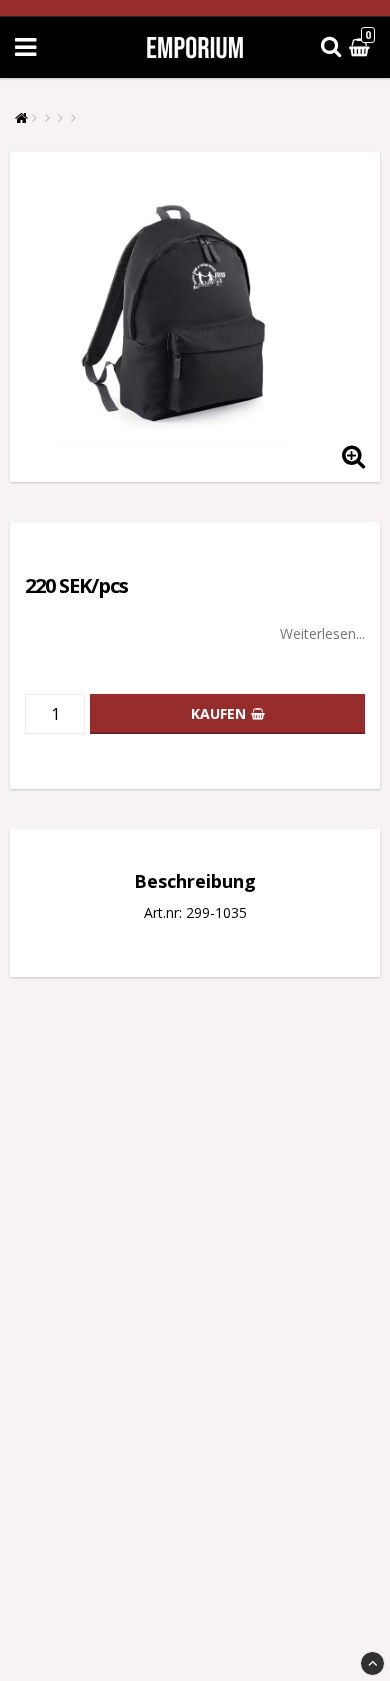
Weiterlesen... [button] (322, 633)
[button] (362, 47)
